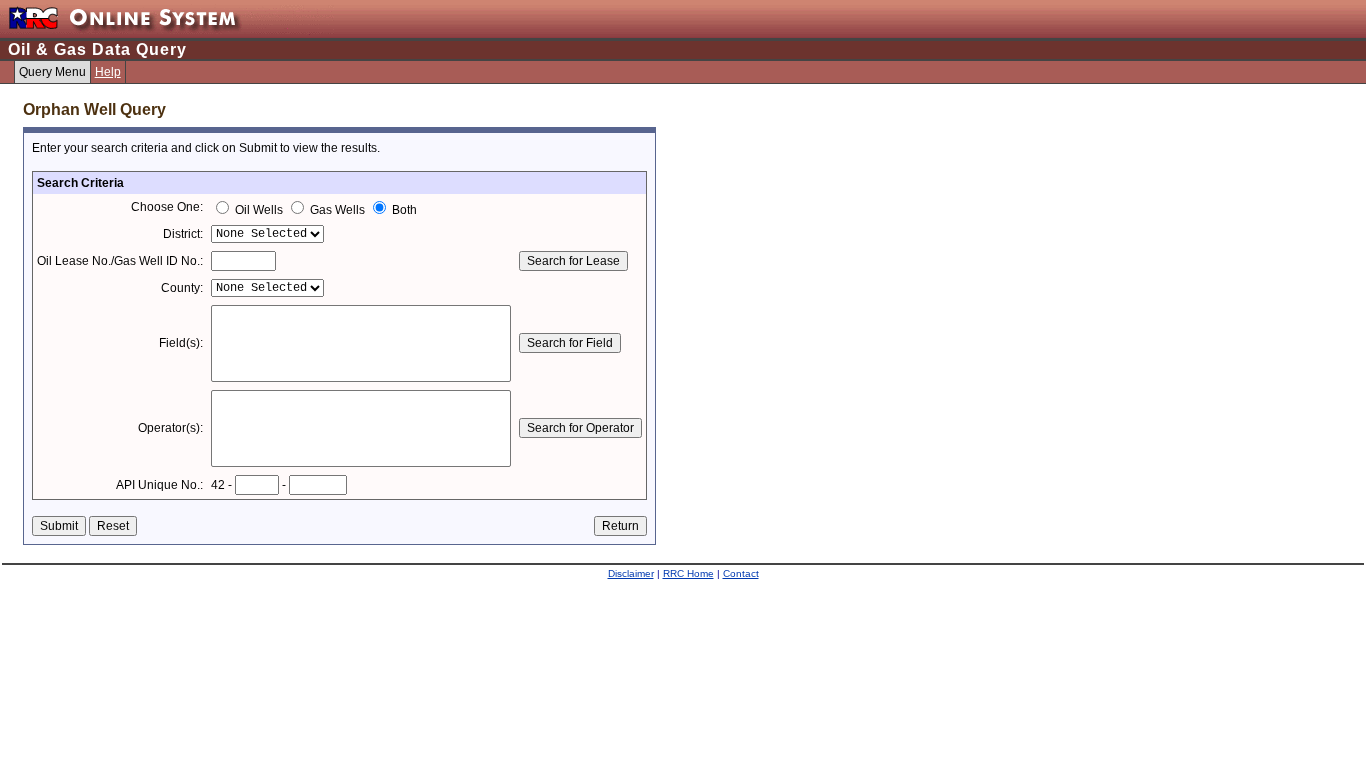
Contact (741, 573)
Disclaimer (631, 573)
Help (108, 72)
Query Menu (52, 72)
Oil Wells (259, 210)
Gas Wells (337, 210)
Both (403, 210)
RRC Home (688, 573)
